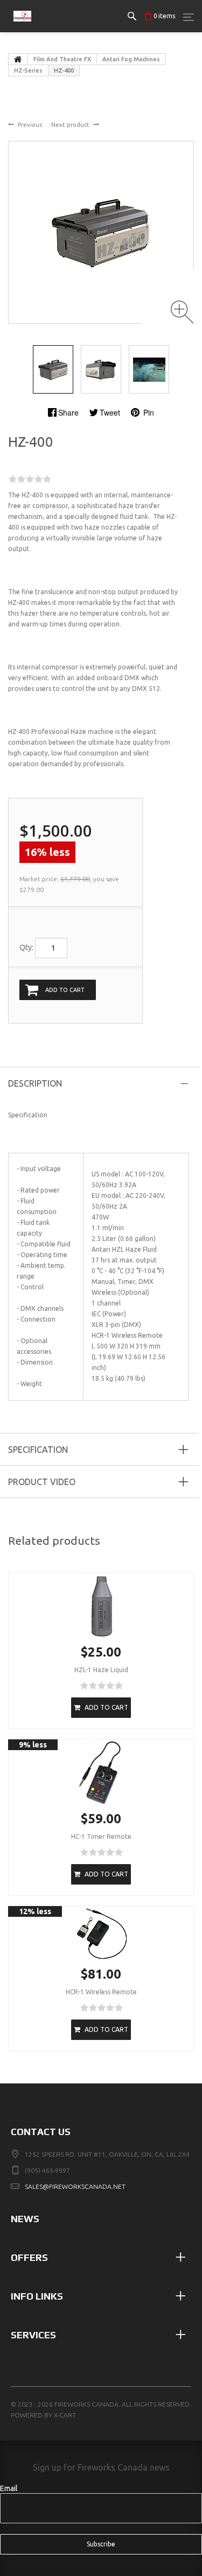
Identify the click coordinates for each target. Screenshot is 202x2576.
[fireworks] (22, 27)
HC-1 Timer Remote (101, 1836)
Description (35, 1083)
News (25, 2219)
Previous (30, 125)
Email (9, 2488)
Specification (38, 1450)
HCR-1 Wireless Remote (101, 1992)
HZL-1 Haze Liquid (101, 1670)
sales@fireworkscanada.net (75, 2186)
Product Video (42, 1482)
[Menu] (189, 17)
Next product (70, 125)
